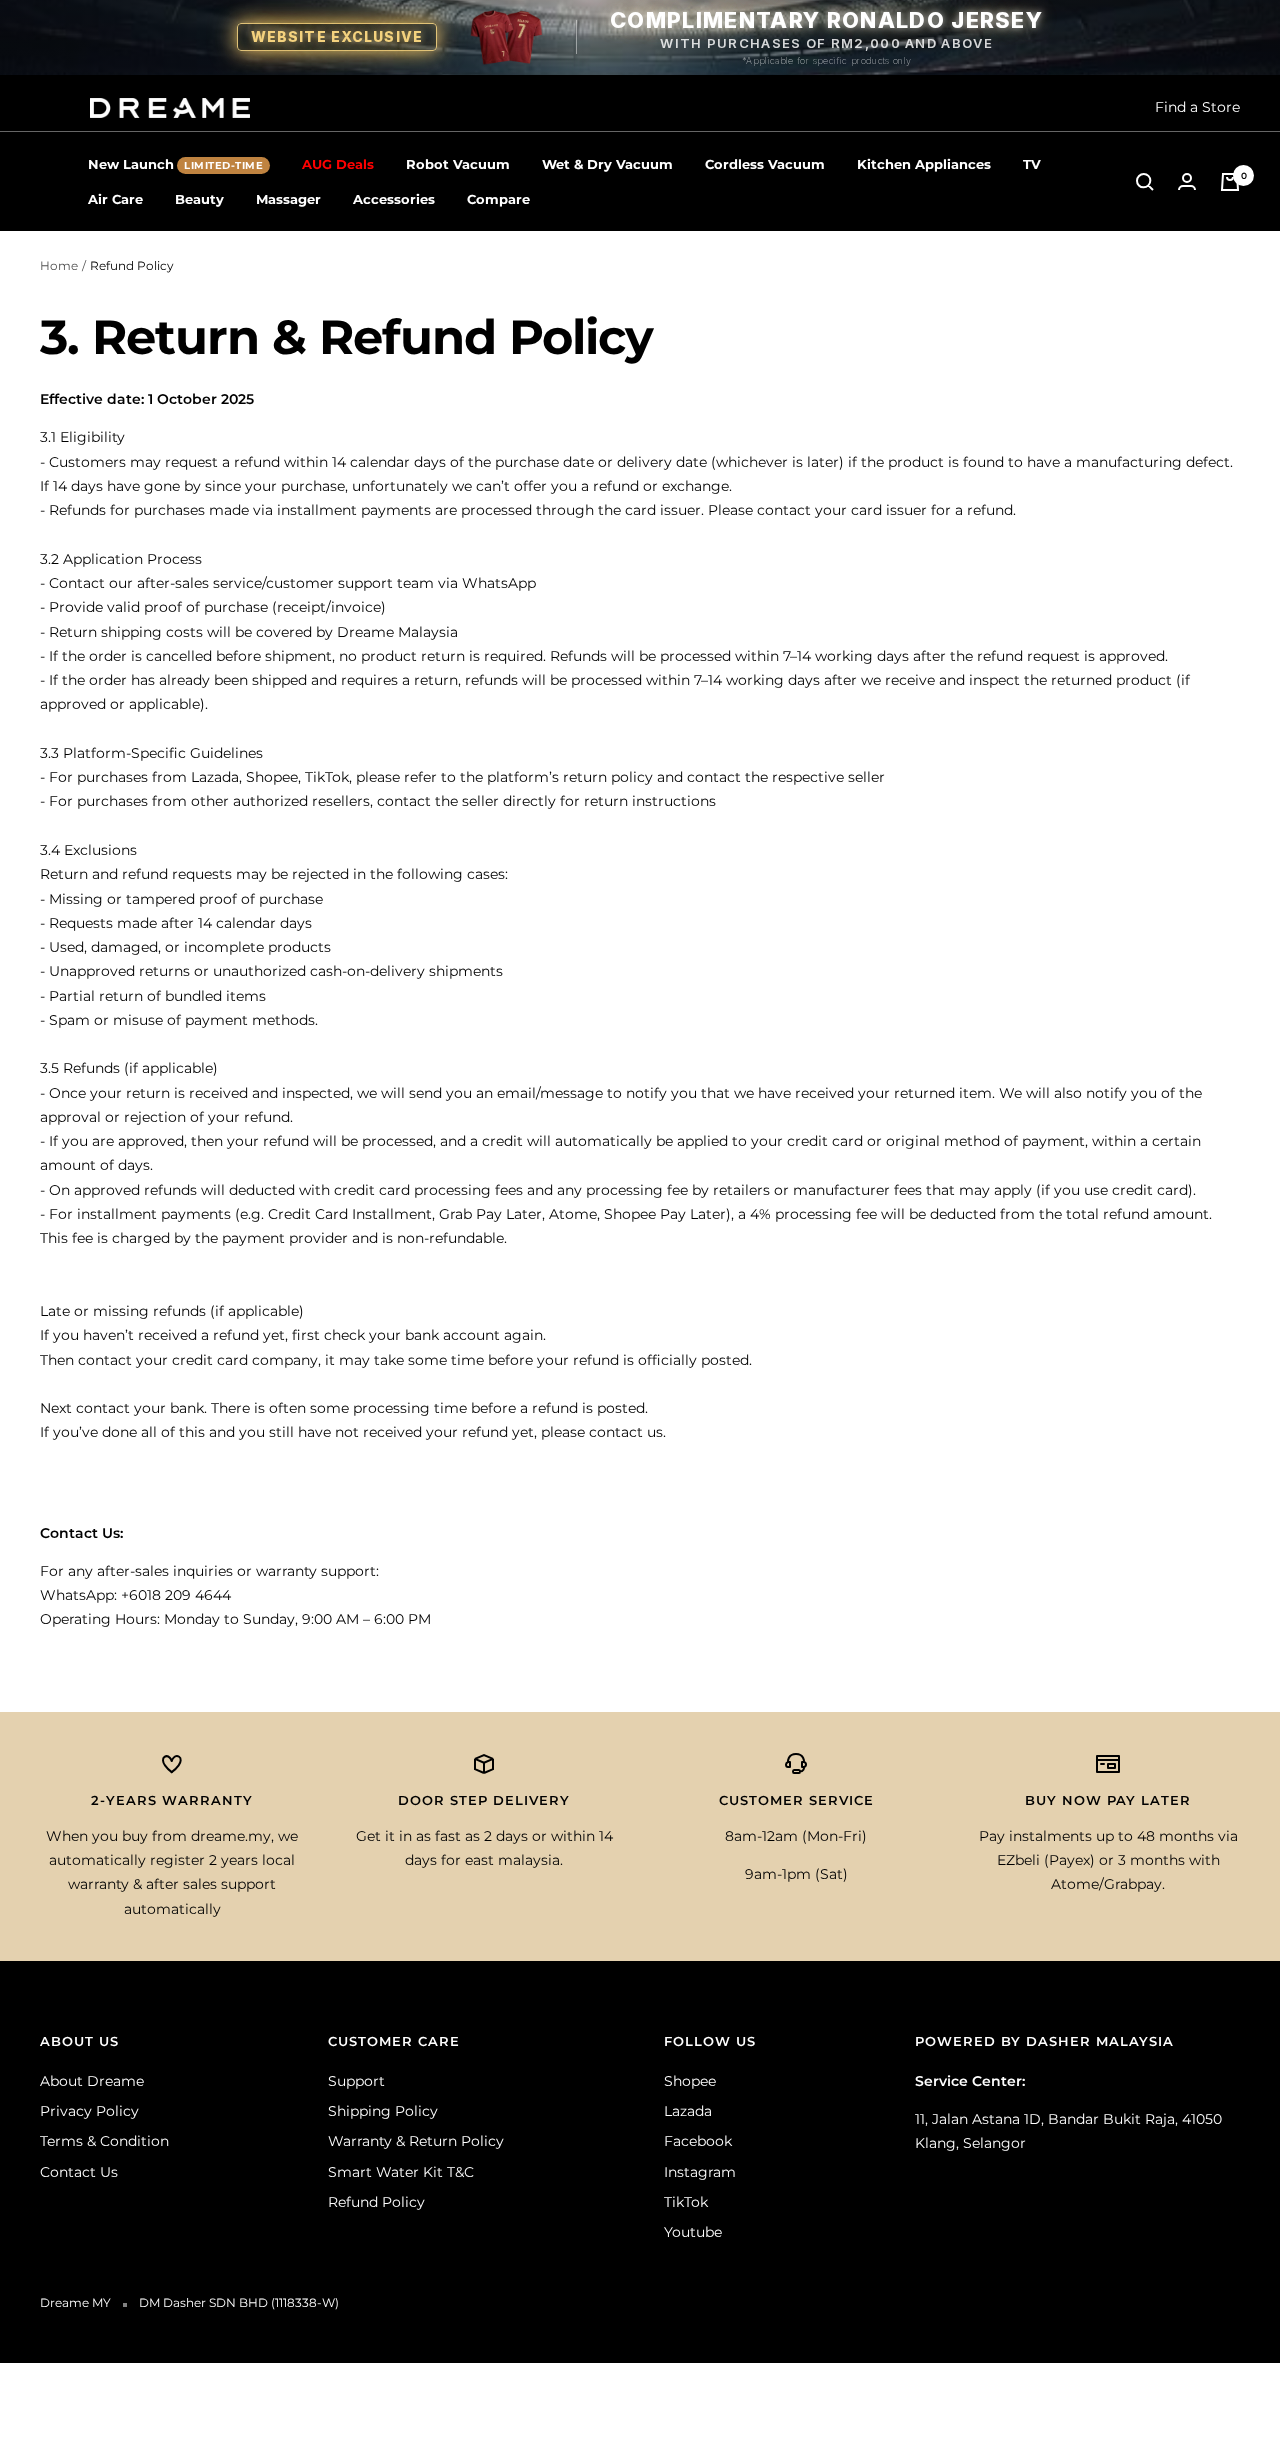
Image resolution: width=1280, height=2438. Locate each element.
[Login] (1187, 181)
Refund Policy (376, 2202)
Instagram (700, 2172)
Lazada (688, 2111)
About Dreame (92, 2081)
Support (356, 2081)
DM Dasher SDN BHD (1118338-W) (239, 2302)
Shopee (690, 2081)
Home (59, 265)
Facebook (698, 2141)
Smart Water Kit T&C (401, 2172)
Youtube (693, 2232)
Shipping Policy (383, 2111)
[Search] (1145, 182)
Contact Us (79, 2172)
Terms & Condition (104, 2141)
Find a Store (1197, 107)
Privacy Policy (89, 2111)
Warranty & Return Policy (416, 2141)
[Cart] (1230, 182)
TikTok (686, 2202)
